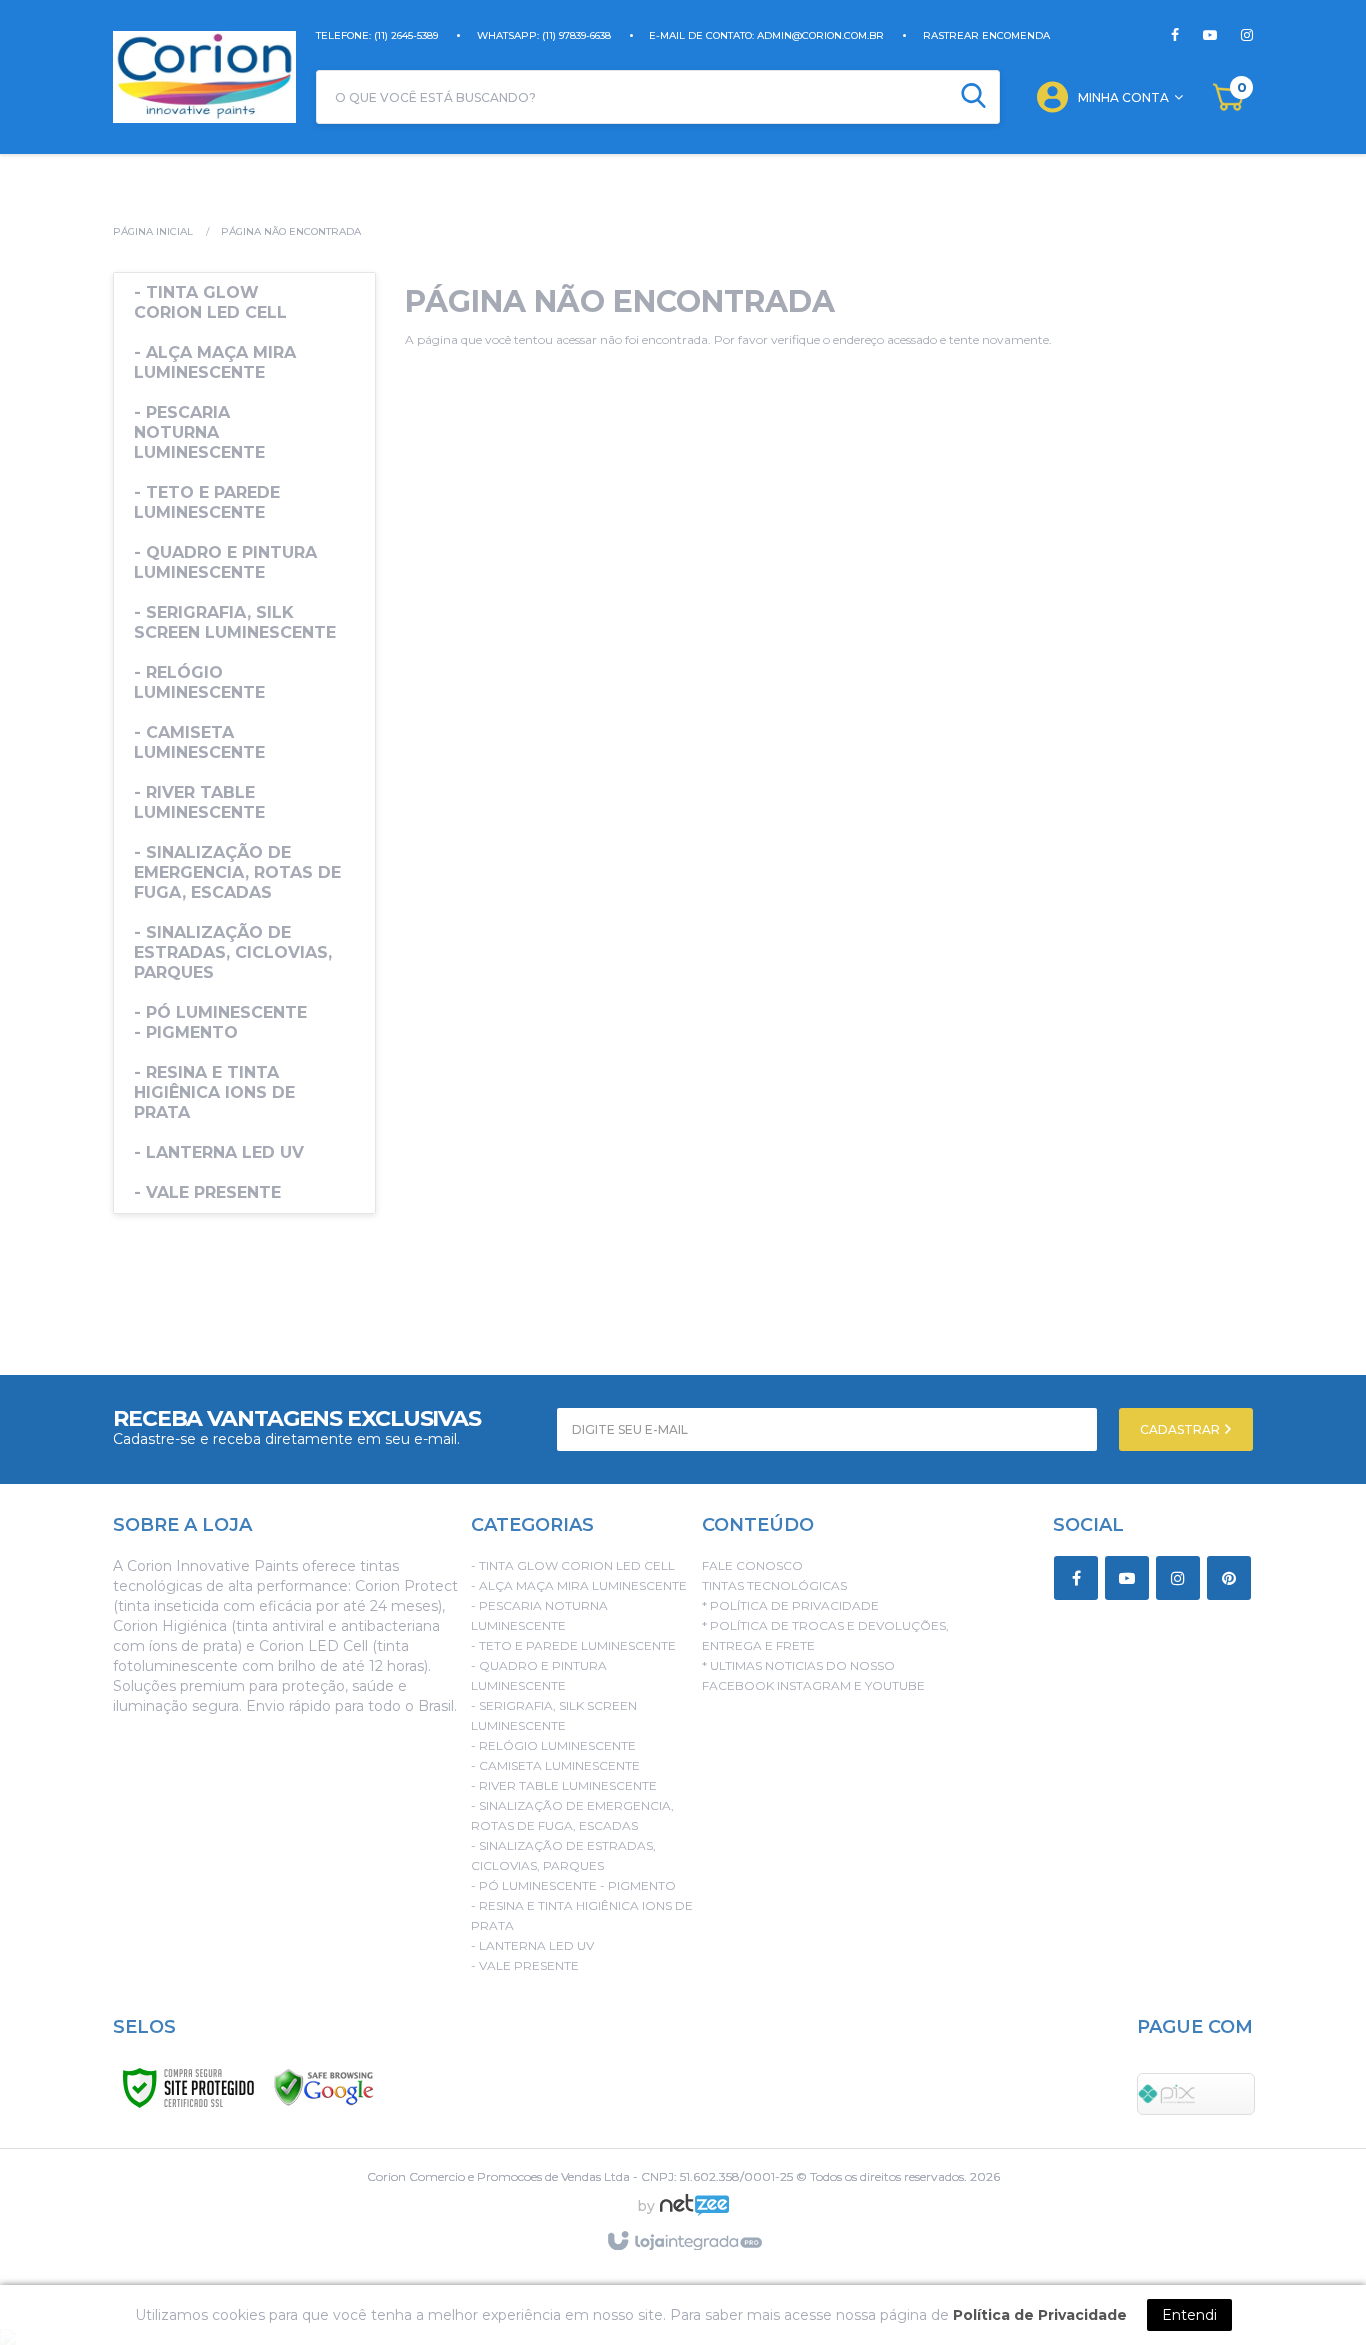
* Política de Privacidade (790, 1605)
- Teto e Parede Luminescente (573, 1645)
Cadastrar (1181, 1429)
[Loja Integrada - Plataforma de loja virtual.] (683, 2242)
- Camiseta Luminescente (555, 1765)
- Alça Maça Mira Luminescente (579, 1585)
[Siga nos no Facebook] (1175, 35)
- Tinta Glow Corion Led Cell (573, 1565)
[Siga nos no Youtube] (1198, 35)
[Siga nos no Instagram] (1235, 35)
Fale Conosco (752, 1565)
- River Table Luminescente (564, 1785)
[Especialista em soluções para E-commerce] (694, 2213)
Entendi (1189, 2315)
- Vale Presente (525, 1965)
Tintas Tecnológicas (774, 1585)
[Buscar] (973, 97)
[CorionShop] (204, 77)
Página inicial (153, 231)
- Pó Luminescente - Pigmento (573, 1885)
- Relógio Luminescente (553, 1745)
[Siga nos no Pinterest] (1232, 1579)
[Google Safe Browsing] (324, 2086)
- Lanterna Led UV (532, 1945)
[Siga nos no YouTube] (1130, 1579)
